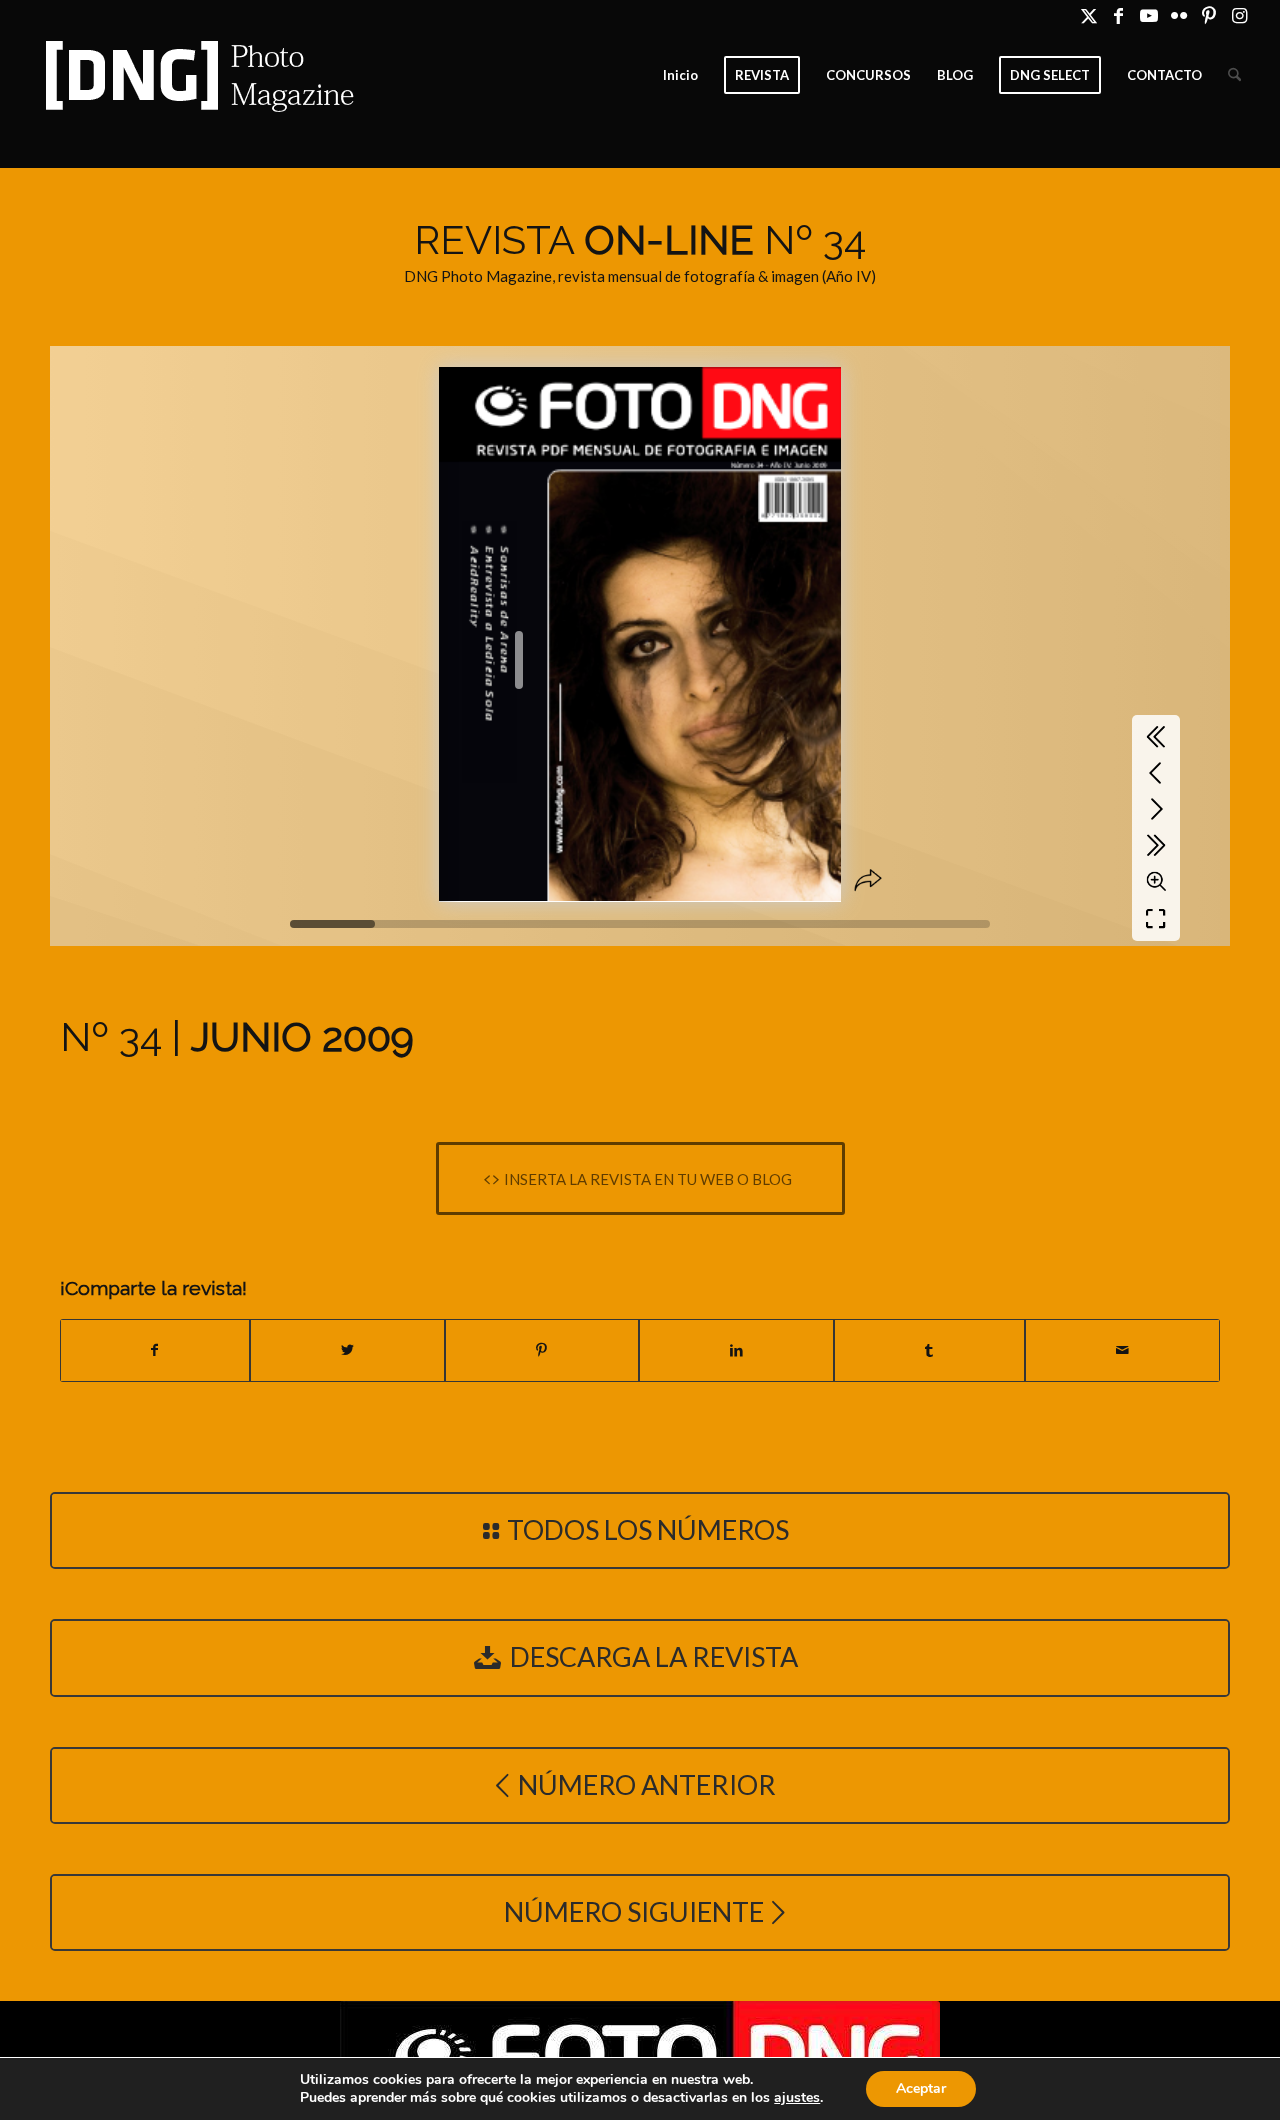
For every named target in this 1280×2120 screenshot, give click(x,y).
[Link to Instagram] (1239, 15)
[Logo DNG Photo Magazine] (196, 75)
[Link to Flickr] (1178, 15)
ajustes (797, 2098)
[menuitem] (680, 75)
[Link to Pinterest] (1208, 15)
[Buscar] (1234, 75)
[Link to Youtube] (1148, 15)
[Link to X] (1088, 15)
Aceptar (921, 2088)
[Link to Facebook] (1118, 15)
